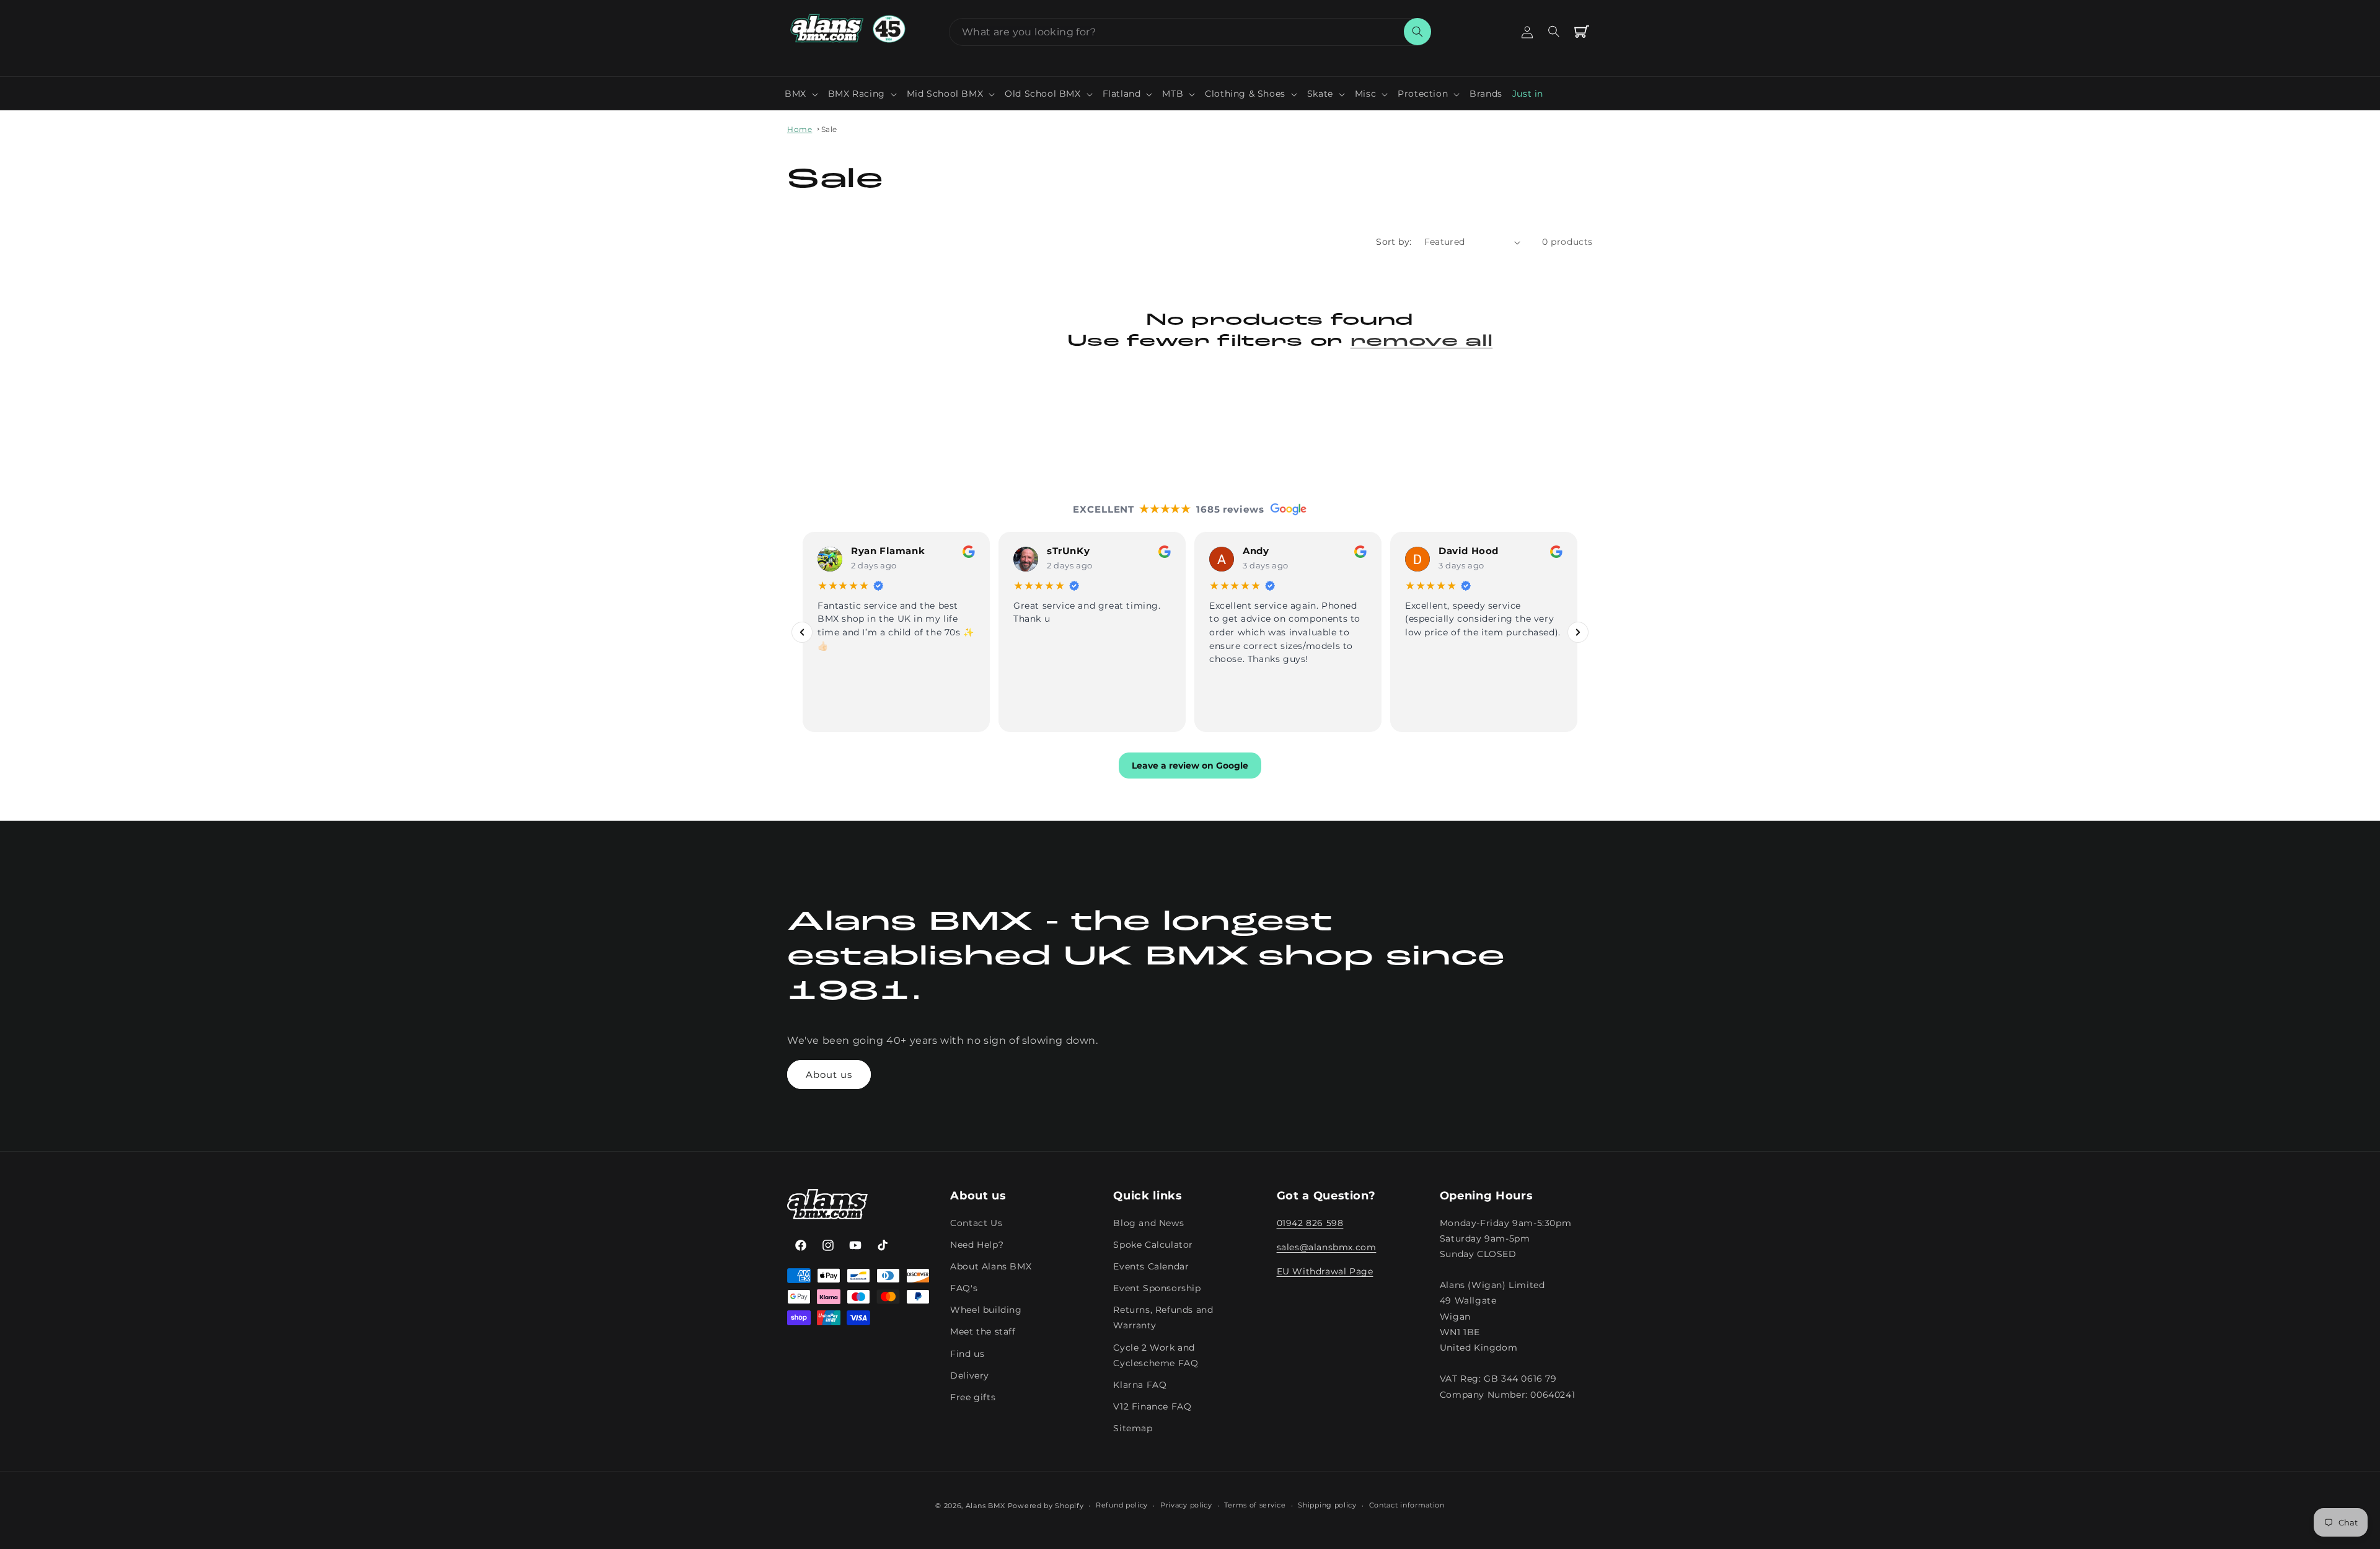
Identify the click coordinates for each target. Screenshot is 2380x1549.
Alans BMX (985, 1506)
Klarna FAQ (1140, 1385)
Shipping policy (1327, 1505)
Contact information (1407, 1505)
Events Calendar (1151, 1266)
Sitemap (1133, 1428)
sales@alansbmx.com (1327, 1247)
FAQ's (964, 1288)
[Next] (1578, 632)
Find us (967, 1354)
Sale (829, 129)
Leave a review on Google (1190, 766)
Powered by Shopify (1046, 1506)
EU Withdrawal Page (1325, 1271)
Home (800, 129)
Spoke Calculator (1153, 1245)
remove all (1422, 342)
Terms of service (1255, 1505)
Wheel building (986, 1310)
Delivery (970, 1375)
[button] (801, 94)
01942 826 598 (1310, 1223)
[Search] (1417, 32)
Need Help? (977, 1245)
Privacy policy (1186, 1505)
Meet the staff (983, 1331)
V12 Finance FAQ (1152, 1406)
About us (829, 1075)
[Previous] (802, 632)
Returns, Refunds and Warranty (1163, 1317)
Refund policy (1122, 1505)
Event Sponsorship (1157, 1288)
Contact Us (976, 1223)
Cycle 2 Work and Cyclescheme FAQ (1156, 1355)
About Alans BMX (991, 1266)
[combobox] (1190, 32)
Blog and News (1148, 1223)
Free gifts (973, 1397)
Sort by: (1394, 242)
